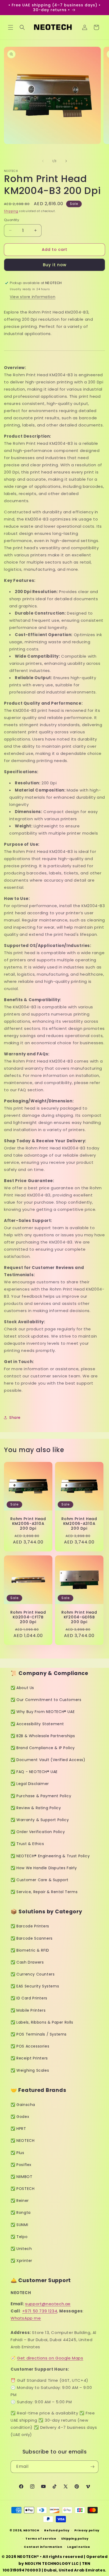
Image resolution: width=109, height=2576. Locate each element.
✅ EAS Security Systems (35, 1986)
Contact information (43, 2547)
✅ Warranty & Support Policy (40, 1820)
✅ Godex (20, 2117)
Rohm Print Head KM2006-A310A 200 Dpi (28, 1524)
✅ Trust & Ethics (27, 1844)
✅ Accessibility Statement (37, 1724)
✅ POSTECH (22, 2189)
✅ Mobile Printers (28, 2010)
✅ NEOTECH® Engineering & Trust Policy (50, 1856)
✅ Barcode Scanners (32, 1938)
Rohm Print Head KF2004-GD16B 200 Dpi (79, 1617)
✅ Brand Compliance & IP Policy (43, 1748)
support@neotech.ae (48, 2304)
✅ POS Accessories (30, 2046)
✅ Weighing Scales (30, 2070)
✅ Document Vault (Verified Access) (48, 1760)
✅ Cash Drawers (27, 1962)
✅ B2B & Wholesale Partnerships (43, 1736)
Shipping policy (75, 2539)
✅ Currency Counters (33, 1974)
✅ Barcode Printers (30, 1926)
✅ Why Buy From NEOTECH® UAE (43, 1712)
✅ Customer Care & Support (40, 1880)
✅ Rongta (21, 2213)
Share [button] (15, 1418)
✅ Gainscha (23, 2105)
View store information (33, 297)
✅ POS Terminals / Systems (39, 2034)
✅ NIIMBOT (21, 2177)
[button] (11, 27)
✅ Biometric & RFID (30, 1950)
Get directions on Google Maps (50, 2358)
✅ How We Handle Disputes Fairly (44, 1868)
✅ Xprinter (21, 2261)
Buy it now (55, 265)
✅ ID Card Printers (29, 1998)
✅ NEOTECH (22, 2141)
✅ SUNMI (19, 2225)
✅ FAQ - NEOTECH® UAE (34, 1772)
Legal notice (79, 2547)
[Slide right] (66, 161)
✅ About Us (22, 1688)
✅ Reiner (20, 2201)
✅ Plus (17, 2153)
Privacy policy (87, 2530)
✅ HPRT (18, 2129)
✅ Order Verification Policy (38, 1832)
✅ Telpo (19, 2237)
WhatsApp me (26, 2318)
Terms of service (41, 2539)
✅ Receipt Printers (29, 2058)
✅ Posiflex (21, 2165)
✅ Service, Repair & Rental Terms (44, 1892)
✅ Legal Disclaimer (30, 1784)
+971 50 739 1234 (40, 2311)
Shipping (11, 211)
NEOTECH (31, 2530)
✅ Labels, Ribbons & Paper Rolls (42, 2022)
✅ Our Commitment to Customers (46, 1700)
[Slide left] (43, 161)
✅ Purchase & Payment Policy (41, 1796)
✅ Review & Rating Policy (36, 1808)
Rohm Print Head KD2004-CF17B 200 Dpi (28, 1617)
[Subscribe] (92, 2467)
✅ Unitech (21, 2249)
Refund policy (57, 2530)
